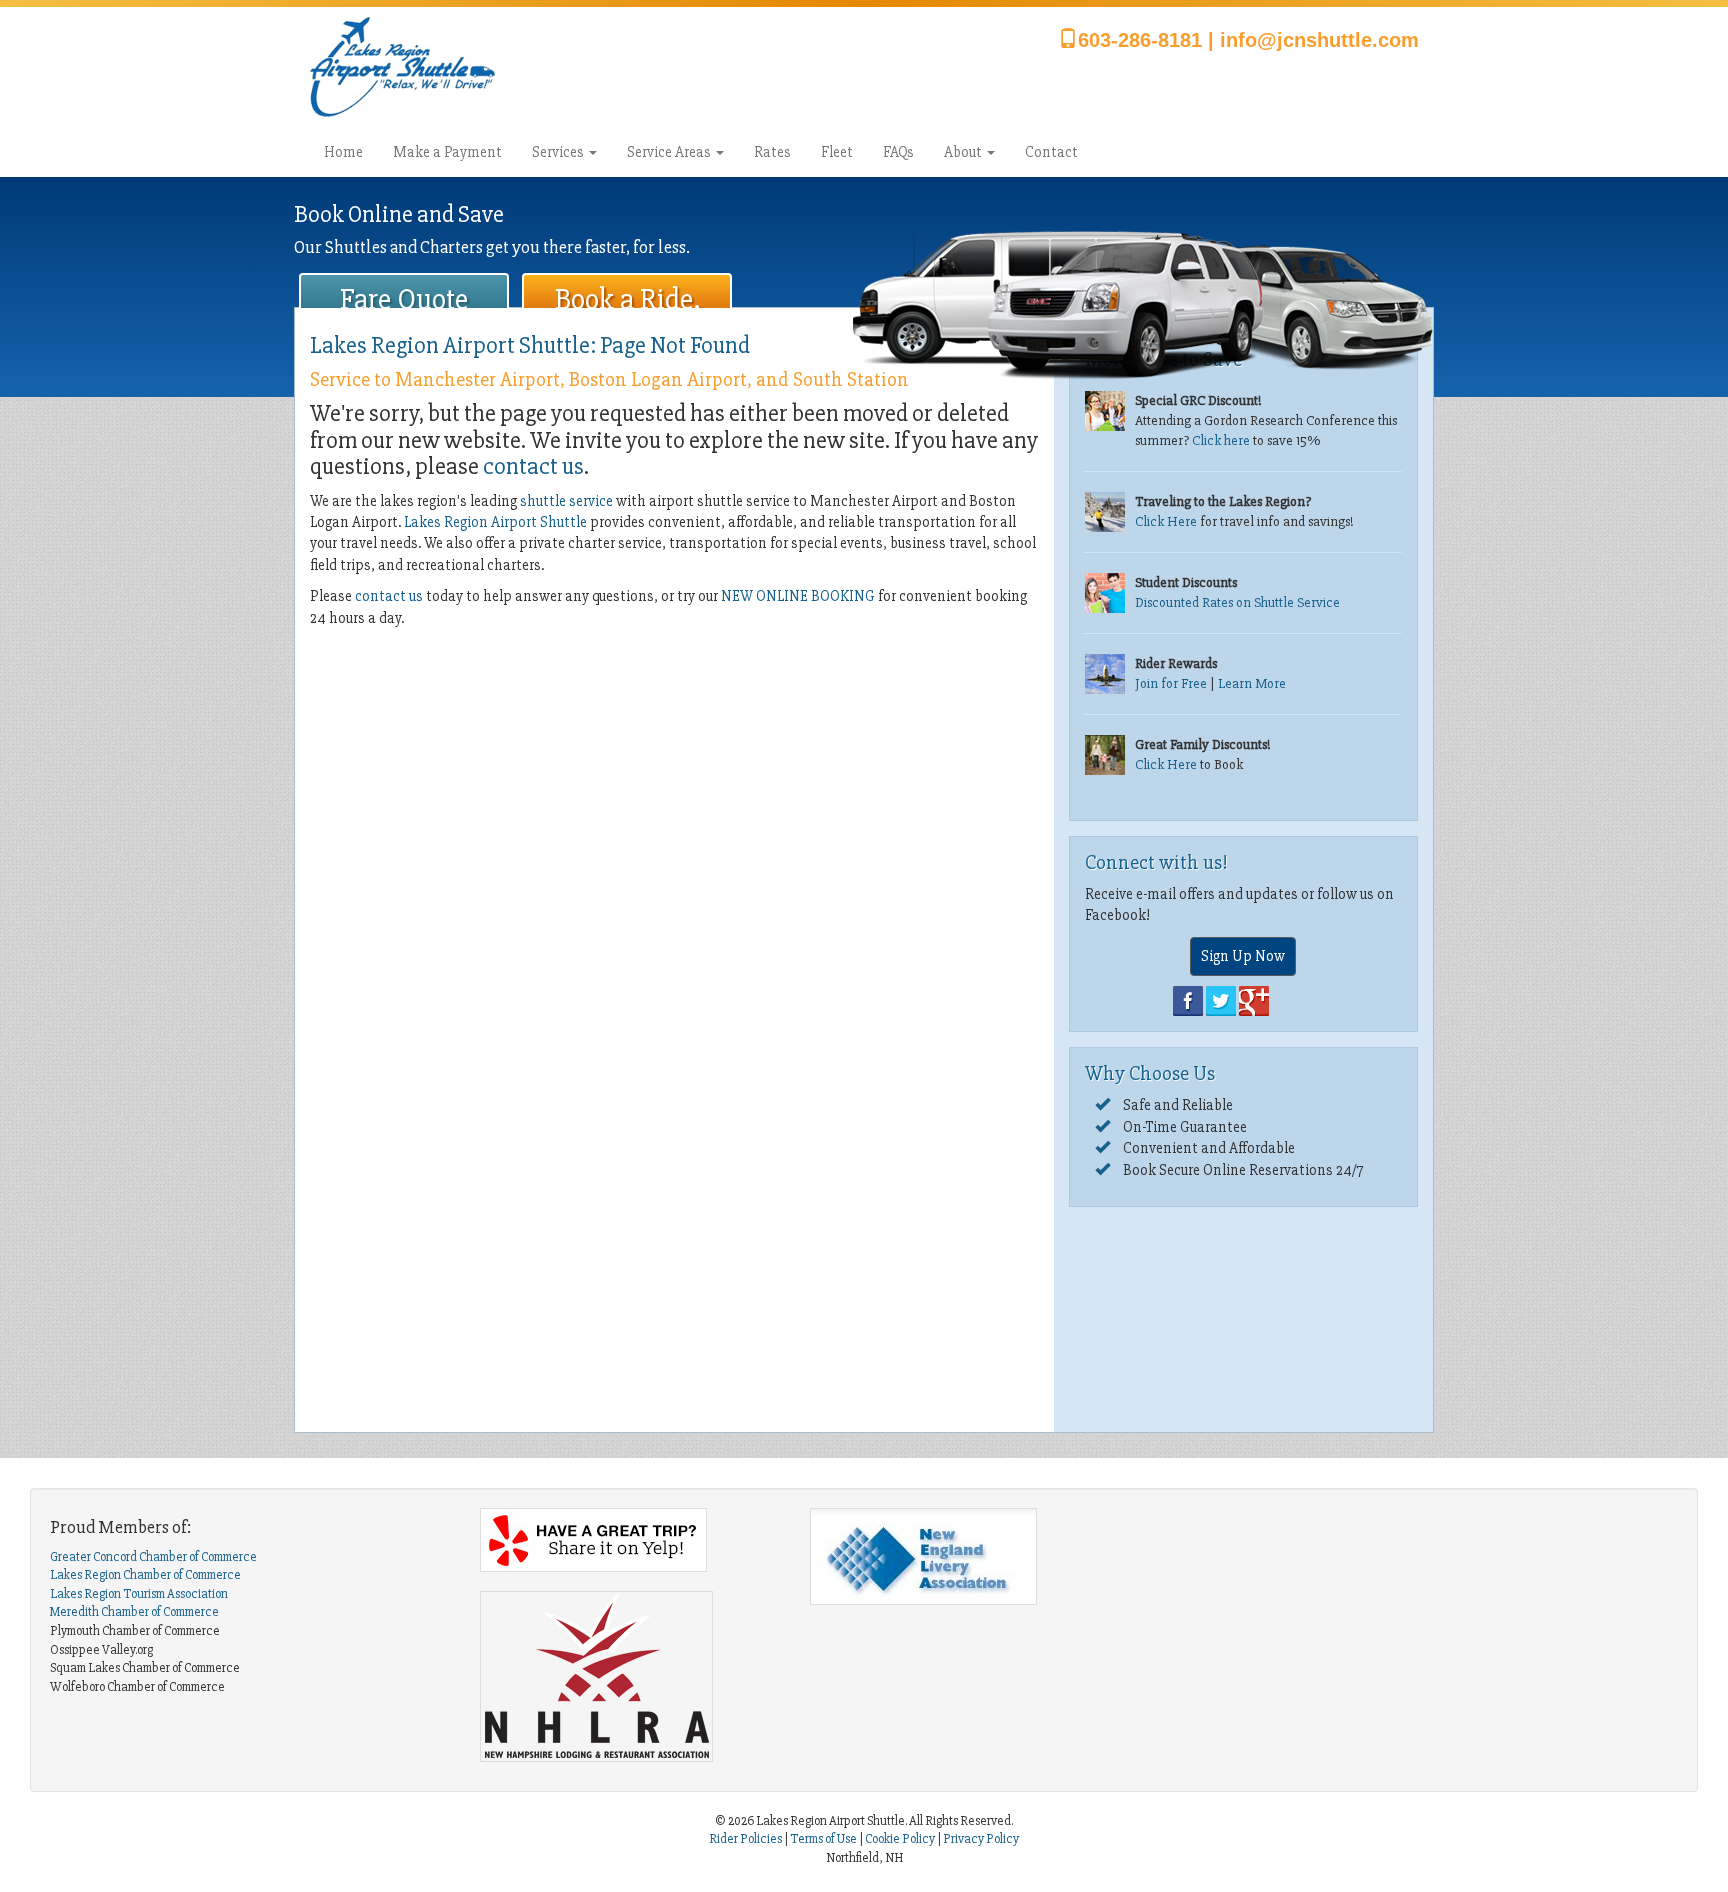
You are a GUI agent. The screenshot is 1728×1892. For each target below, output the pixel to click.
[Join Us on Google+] (1254, 1000)
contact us (533, 466)
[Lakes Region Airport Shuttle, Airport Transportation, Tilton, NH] (910, 1669)
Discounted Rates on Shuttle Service (1237, 602)
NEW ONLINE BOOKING (798, 596)
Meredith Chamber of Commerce (134, 1612)
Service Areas (670, 152)
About (964, 152)
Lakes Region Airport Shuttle (495, 522)
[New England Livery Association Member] (960, 1556)
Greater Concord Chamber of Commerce (153, 1557)
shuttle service (566, 501)
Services (559, 152)
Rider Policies (746, 1839)
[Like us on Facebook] (1188, 1000)
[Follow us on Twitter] (1221, 1000)
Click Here (1166, 521)
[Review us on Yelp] (630, 1540)
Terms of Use (823, 1839)
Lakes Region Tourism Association (139, 1594)
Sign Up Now (1243, 956)
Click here (1221, 440)
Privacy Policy (981, 1839)
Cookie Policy (900, 1839)
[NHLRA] (630, 1676)
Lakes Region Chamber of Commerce (145, 1575)
